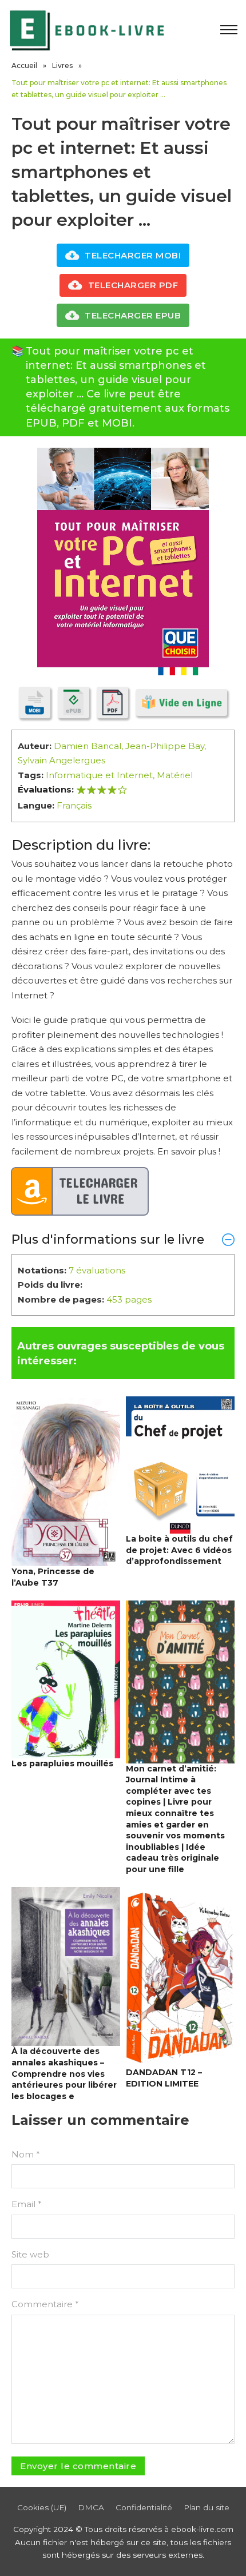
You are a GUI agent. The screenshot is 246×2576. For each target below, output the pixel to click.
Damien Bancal (88, 746)
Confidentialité (144, 2507)
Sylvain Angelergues (61, 760)
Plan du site (207, 2507)
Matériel (175, 775)
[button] (123, 1239)
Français (74, 805)
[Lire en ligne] (181, 702)
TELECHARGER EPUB (133, 315)
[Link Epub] (74, 702)
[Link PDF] (112, 702)
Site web (30, 2254)
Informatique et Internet (99, 775)
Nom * (26, 2154)
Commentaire (45, 2304)
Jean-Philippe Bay (165, 746)
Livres (62, 65)
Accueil (24, 65)
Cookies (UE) (42, 2507)
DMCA (91, 2507)
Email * (27, 2204)
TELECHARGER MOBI (133, 255)
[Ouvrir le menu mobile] (229, 30)
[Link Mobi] (35, 702)
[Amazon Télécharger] (80, 1192)
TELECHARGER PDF (133, 285)
